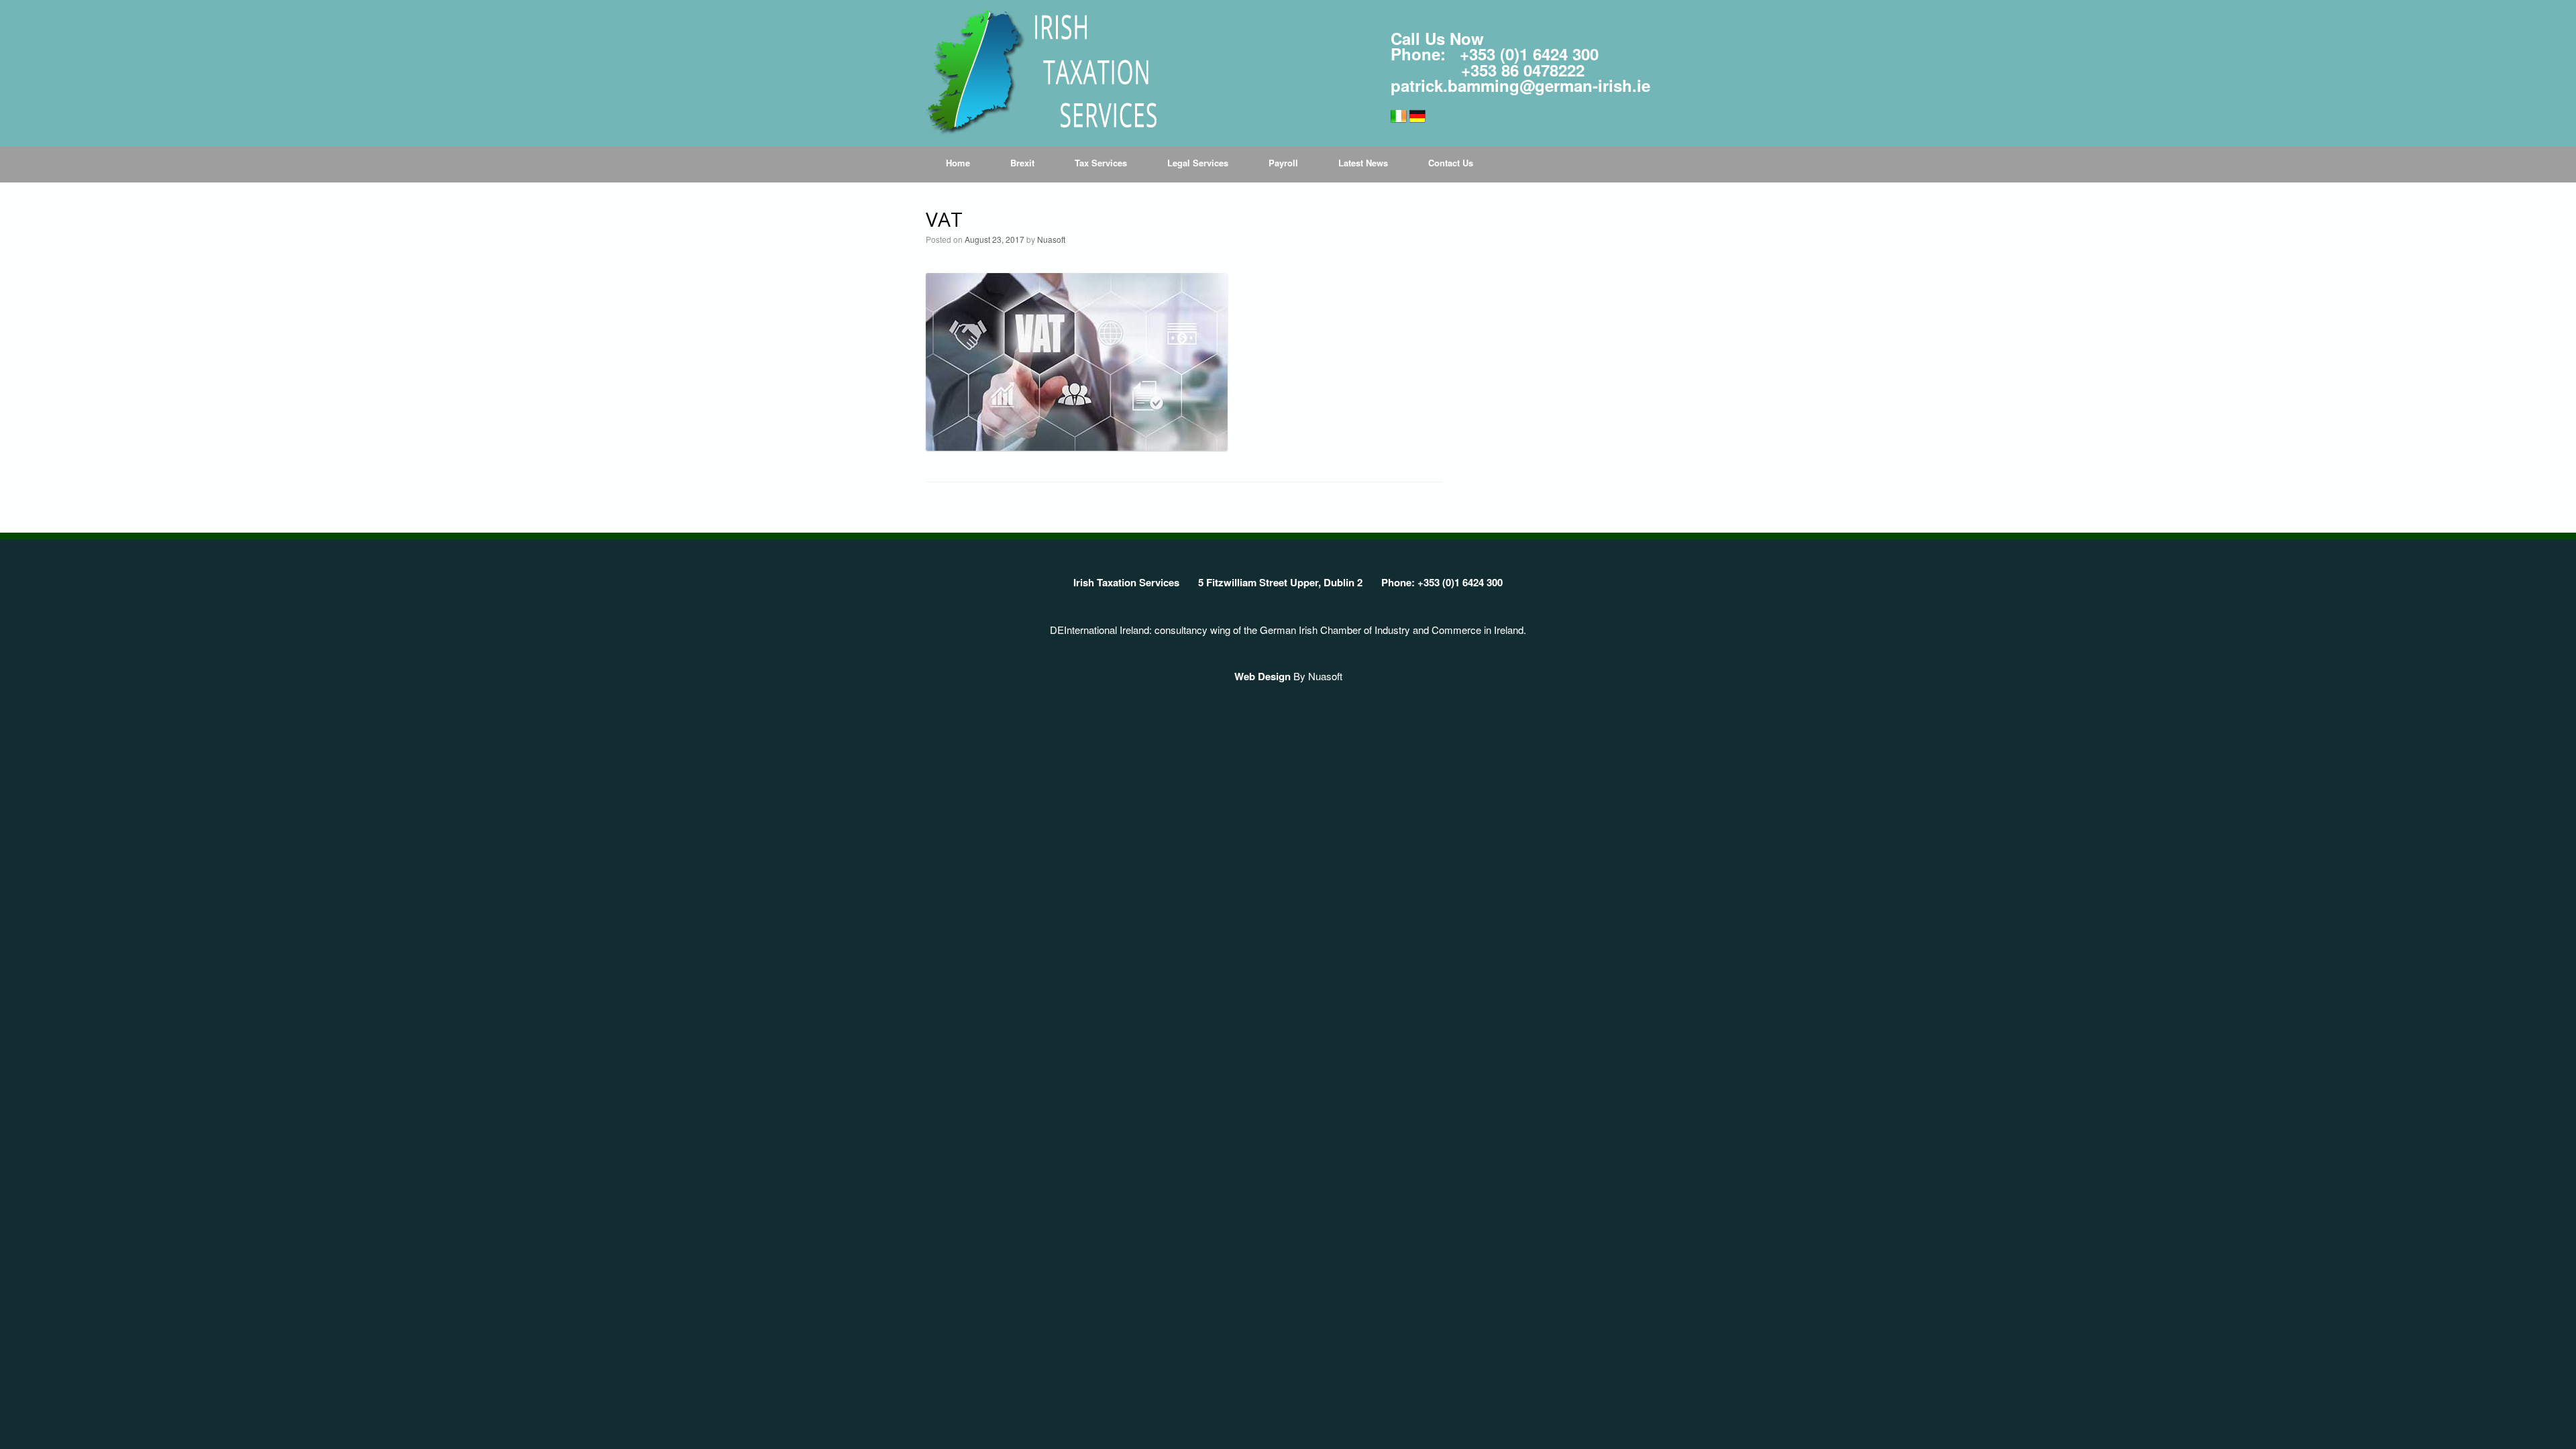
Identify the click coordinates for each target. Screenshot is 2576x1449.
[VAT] (1077, 446)
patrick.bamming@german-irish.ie (1520, 85)
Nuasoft (1051, 239)
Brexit (1022, 163)
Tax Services (1101, 163)
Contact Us (1451, 163)
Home (958, 163)
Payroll (1283, 163)
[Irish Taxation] (1041, 73)
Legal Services (1198, 163)
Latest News (1363, 163)
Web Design (1263, 676)
